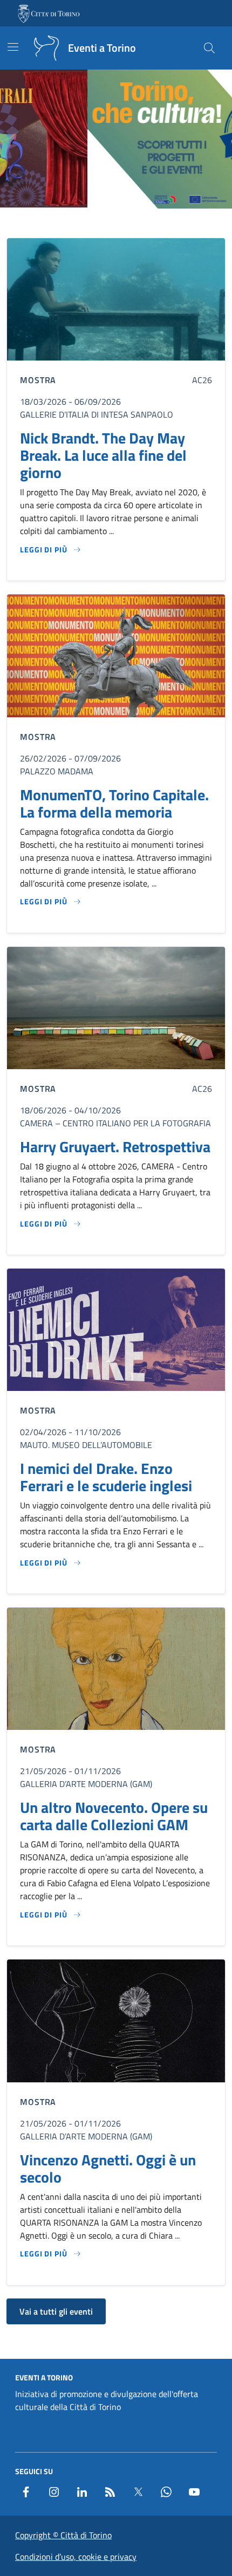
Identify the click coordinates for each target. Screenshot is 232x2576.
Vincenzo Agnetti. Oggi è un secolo (108, 2169)
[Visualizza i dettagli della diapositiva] (116, 139)
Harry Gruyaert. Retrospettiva (115, 1147)
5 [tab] (141, 223)
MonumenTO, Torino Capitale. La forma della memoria (114, 804)
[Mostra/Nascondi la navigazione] (13, 47)
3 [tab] (116, 223)
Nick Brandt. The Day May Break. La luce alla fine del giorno (103, 455)
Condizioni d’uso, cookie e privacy (76, 2557)
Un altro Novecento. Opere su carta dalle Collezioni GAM (114, 1816)
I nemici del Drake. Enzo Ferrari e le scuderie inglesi (106, 1477)
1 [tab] (91, 223)
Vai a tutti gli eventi (56, 2311)
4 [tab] (129, 223)
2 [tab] (104, 223)
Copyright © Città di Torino (63, 2535)
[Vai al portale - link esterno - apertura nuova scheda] (50, 13)
